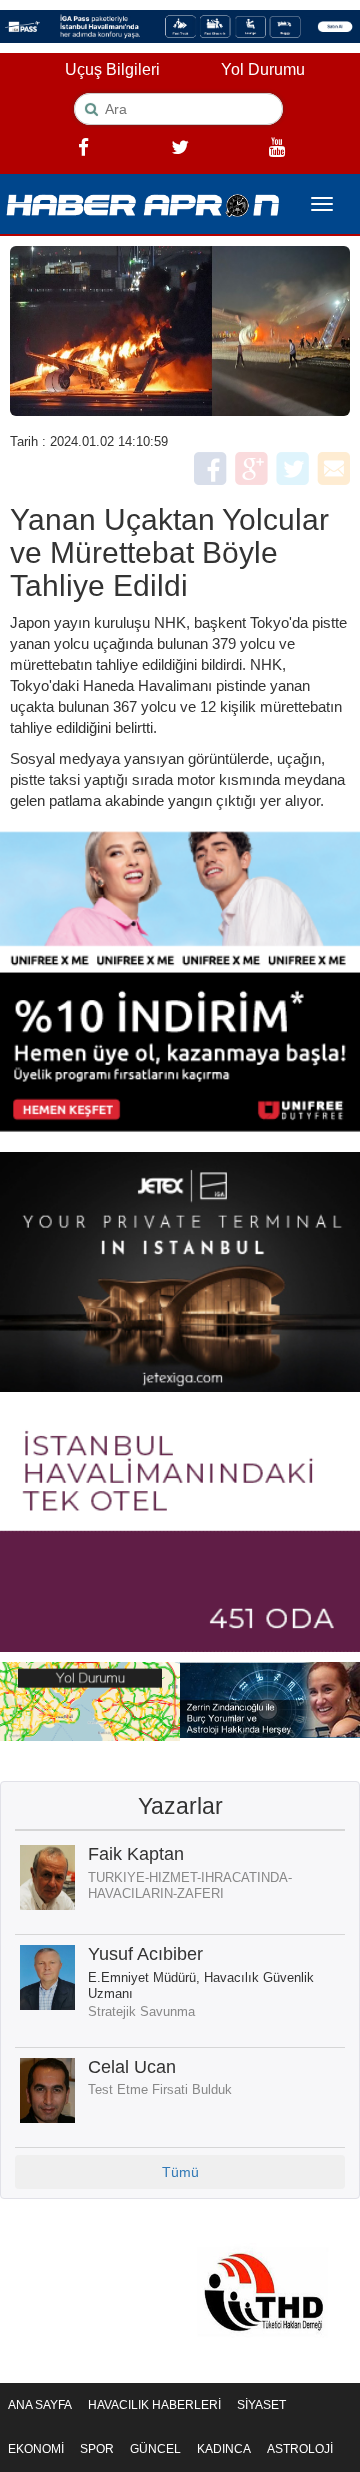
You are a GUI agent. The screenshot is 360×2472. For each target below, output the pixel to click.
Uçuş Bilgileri (112, 69)
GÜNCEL (155, 2449)
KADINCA (224, 2449)
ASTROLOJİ (300, 2449)
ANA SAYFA (40, 2405)
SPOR (97, 2449)
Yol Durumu (263, 69)
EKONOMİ (36, 2449)
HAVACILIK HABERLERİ (154, 2405)
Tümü (180, 2172)
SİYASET (261, 2405)
